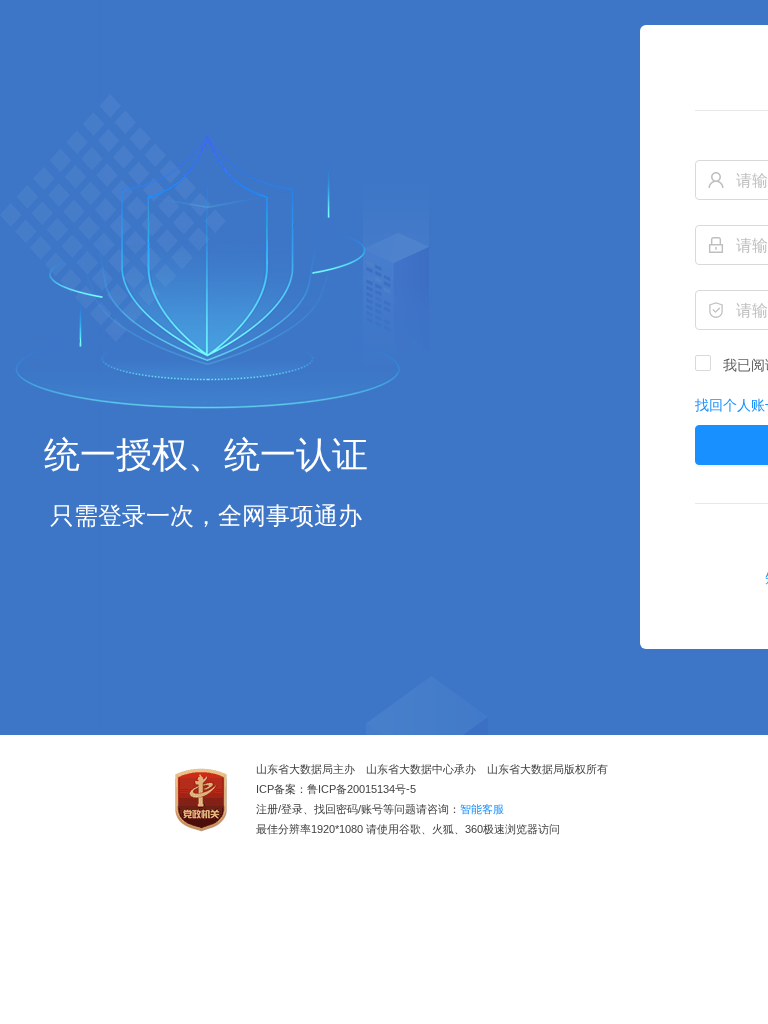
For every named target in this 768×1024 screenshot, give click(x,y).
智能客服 (482, 809)
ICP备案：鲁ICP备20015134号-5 (336, 789)
